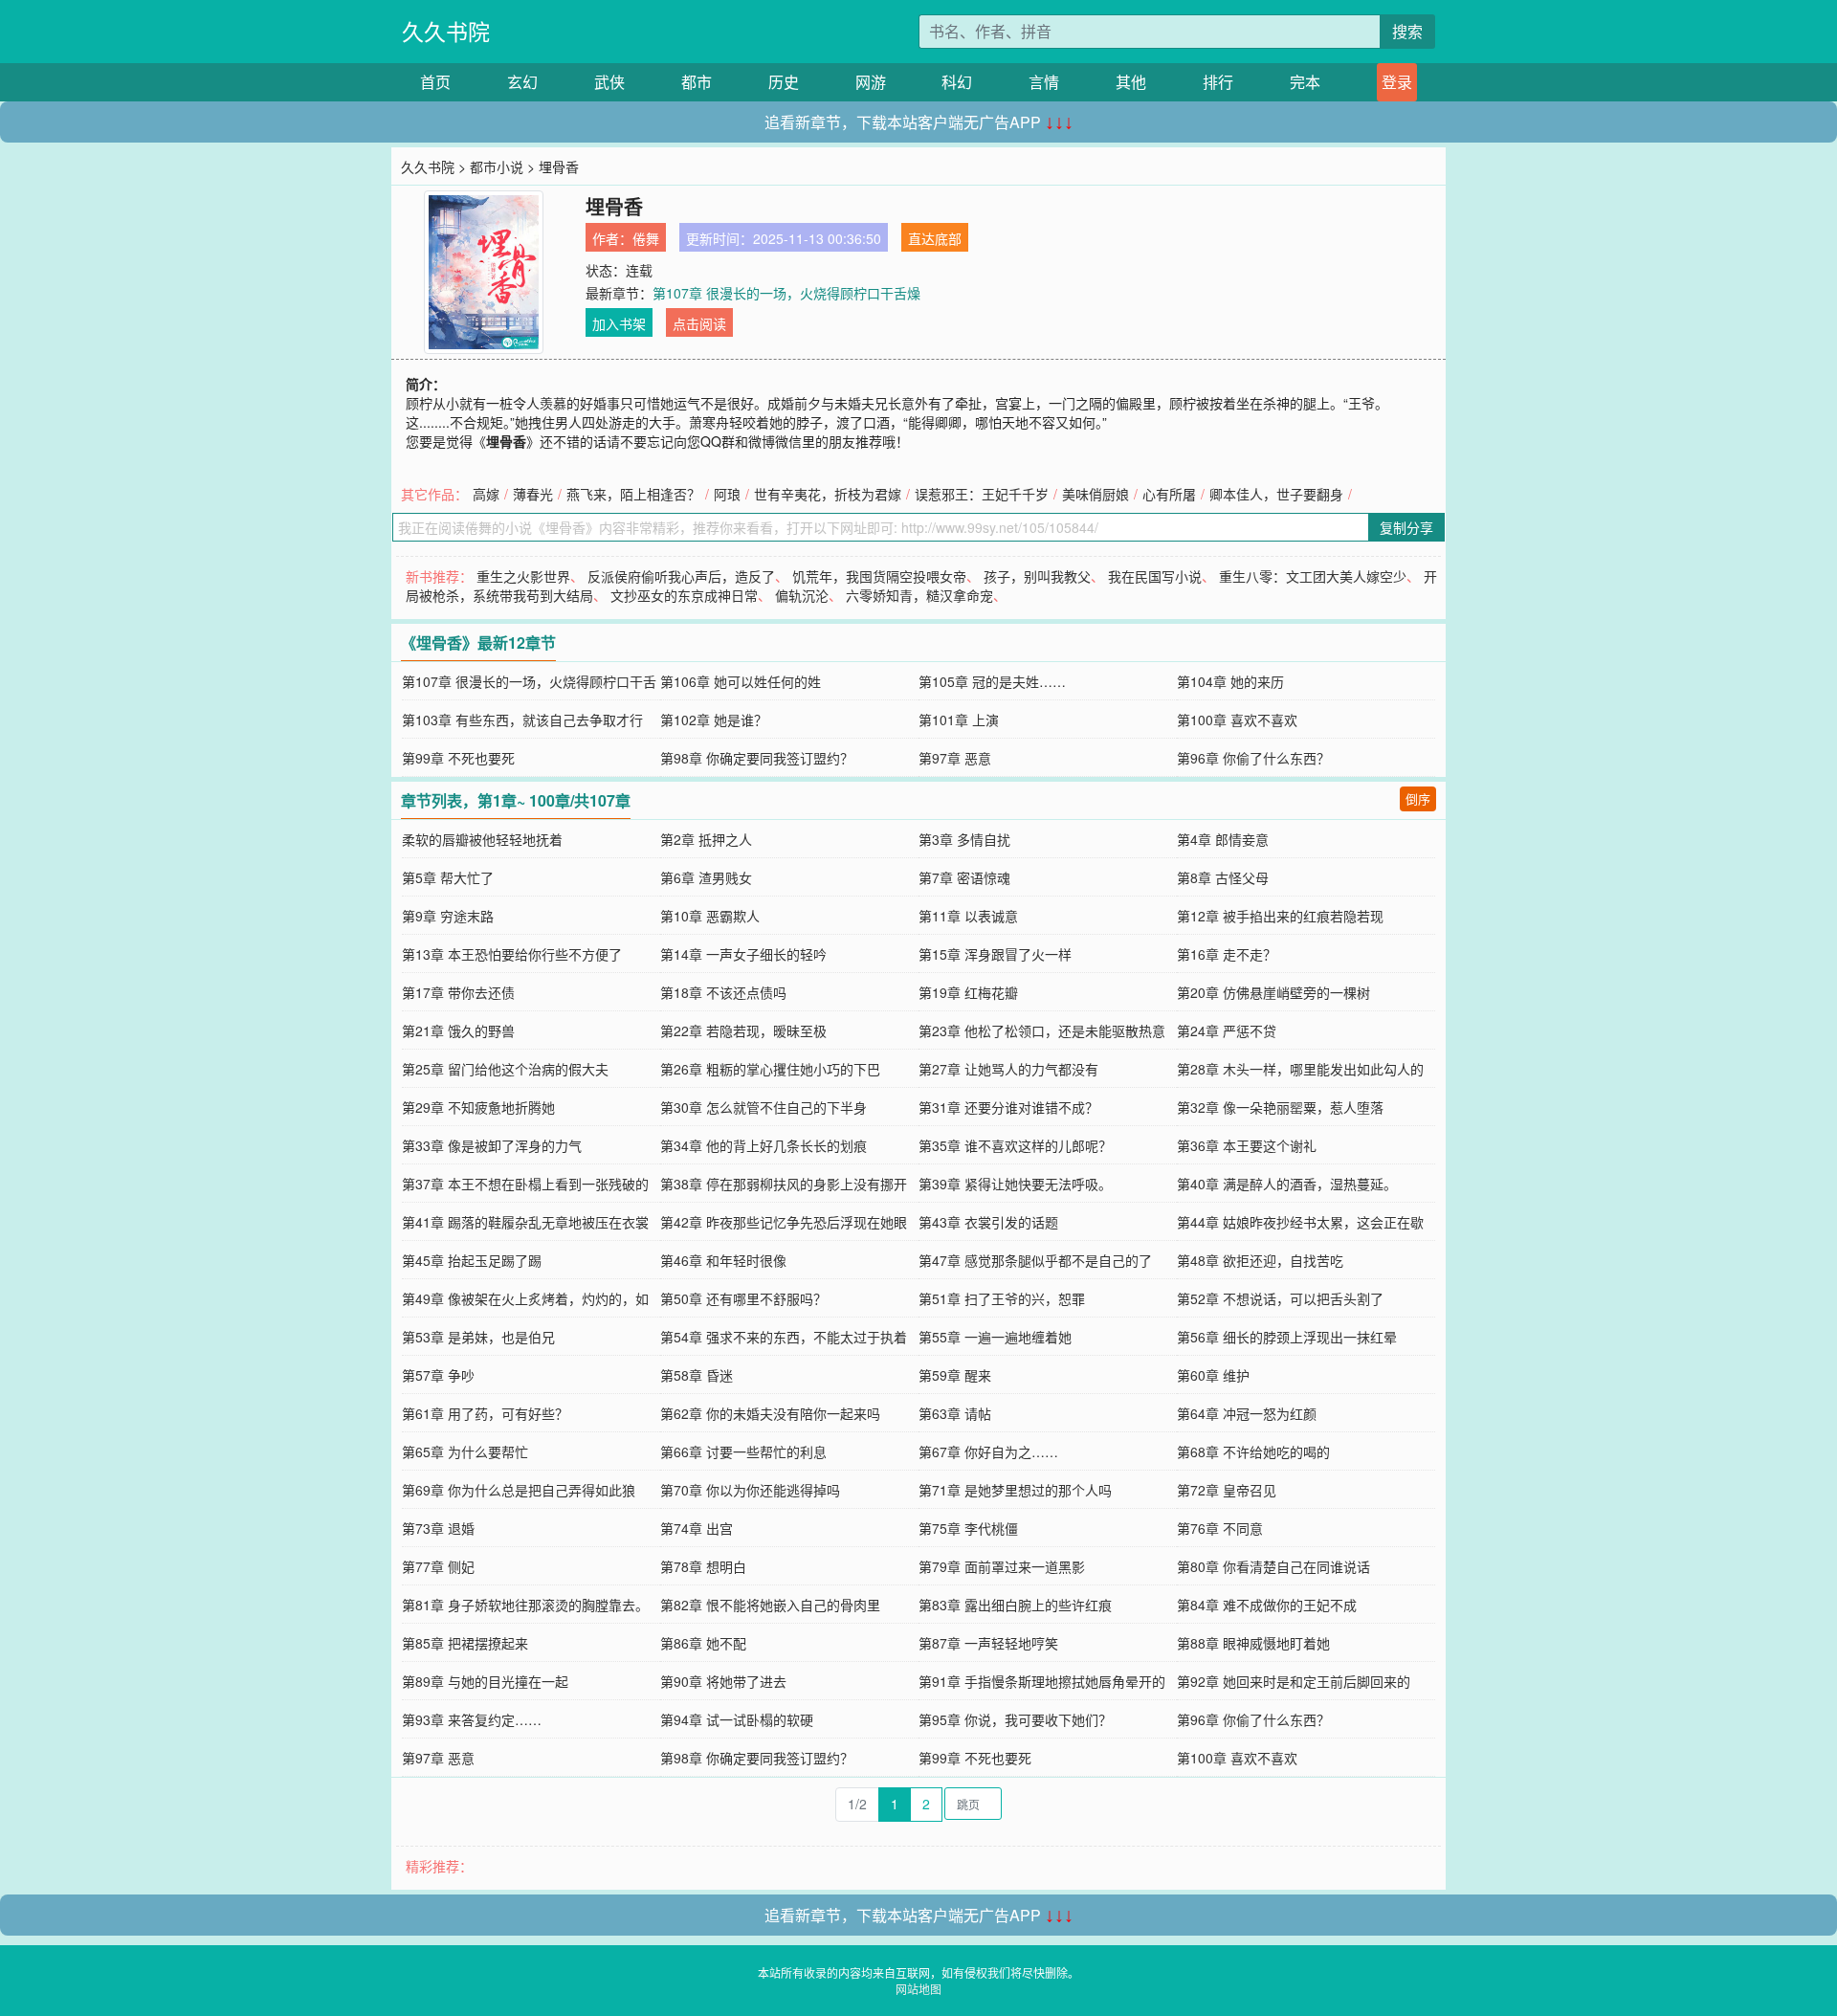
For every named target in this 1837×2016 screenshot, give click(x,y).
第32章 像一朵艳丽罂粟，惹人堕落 (1280, 1107)
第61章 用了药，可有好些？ (485, 1413)
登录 (1397, 82)
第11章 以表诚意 (968, 916)
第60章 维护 (1213, 1375)
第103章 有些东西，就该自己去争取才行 (522, 720)
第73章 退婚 (438, 1528)
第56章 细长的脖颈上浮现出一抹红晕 (1287, 1337)
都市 (697, 82)
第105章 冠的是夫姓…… (992, 681)
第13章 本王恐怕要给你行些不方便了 (512, 954)
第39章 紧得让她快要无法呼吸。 (1015, 1184)
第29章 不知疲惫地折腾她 (478, 1107)
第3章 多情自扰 (964, 839)
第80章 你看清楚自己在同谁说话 (1273, 1566)
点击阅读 (699, 323)
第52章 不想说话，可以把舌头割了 (1280, 1298)
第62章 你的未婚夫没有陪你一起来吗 (770, 1413)
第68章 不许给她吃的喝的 (1253, 1451)
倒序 (1418, 798)
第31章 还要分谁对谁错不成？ (1008, 1107)
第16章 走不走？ (1227, 954)
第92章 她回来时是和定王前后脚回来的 (1294, 1681)
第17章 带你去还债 (458, 992)
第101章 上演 (959, 720)
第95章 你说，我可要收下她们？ (1015, 1719)
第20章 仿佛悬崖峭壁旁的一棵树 (1273, 992)
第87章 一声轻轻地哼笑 (988, 1643)
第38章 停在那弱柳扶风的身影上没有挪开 (784, 1184)
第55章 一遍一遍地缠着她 (995, 1337)
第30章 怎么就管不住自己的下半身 (764, 1107)
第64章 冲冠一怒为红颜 (1247, 1413)
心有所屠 (1169, 494)
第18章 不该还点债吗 (723, 992)
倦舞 (646, 238)
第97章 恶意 (955, 758)
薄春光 (533, 494)
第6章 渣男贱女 (706, 877)
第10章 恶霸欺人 (710, 916)
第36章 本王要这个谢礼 (1247, 1145)
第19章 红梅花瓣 (968, 992)
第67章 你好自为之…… (988, 1451)
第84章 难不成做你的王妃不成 (1267, 1605)
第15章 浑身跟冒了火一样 (995, 954)
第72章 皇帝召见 (1227, 1490)
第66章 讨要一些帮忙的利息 (743, 1451)
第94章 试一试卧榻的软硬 (737, 1719)
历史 (784, 82)
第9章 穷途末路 (448, 916)
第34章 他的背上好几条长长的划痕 (764, 1145)
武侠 (609, 82)
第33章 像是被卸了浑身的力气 (492, 1145)
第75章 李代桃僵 (968, 1528)
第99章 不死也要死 (458, 758)
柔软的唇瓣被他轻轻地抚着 (482, 839)
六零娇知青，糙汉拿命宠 (919, 595)
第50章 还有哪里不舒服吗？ (743, 1298)
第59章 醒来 (955, 1375)
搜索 (1407, 31)
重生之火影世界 (523, 576)
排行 (1218, 82)
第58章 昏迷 (697, 1375)
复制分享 (1406, 527)
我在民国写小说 (1155, 576)
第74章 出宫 (697, 1528)
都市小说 (497, 166)
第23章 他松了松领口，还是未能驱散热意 (1042, 1030)
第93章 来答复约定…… (472, 1719)
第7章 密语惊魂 (964, 877)
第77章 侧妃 (438, 1566)
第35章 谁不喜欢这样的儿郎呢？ (1015, 1145)
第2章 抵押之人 (706, 839)
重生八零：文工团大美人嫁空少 (1313, 576)
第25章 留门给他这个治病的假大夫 (505, 1069)
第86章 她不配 (703, 1643)
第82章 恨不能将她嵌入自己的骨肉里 (770, 1605)
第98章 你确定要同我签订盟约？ (757, 758)
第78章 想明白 (703, 1566)
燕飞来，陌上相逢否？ (633, 494)
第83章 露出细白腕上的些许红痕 (1015, 1605)
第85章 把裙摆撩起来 (465, 1643)
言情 (1044, 82)
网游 (871, 82)
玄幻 (522, 82)
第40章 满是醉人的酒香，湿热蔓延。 (1287, 1184)
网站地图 (918, 1989)
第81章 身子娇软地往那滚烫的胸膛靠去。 (525, 1605)
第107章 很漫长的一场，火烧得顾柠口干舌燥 (786, 293)
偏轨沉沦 (802, 595)
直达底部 (935, 238)
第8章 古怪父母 (1223, 877)
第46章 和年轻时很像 (723, 1260)
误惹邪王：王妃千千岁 (982, 494)
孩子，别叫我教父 (1037, 576)
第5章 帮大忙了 (448, 877)
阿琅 (727, 494)
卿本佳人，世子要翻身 (1276, 494)
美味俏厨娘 (1096, 494)
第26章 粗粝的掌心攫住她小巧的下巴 (770, 1069)
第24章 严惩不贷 (1227, 1030)
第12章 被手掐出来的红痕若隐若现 (1280, 916)
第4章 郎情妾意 (1223, 839)
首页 (435, 82)
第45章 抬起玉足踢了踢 (472, 1260)
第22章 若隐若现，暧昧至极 (743, 1030)
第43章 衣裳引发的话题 (988, 1222)
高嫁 (486, 494)
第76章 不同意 (1220, 1528)
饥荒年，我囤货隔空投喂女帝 (879, 576)
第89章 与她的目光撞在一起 (485, 1681)
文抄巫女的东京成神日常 (684, 595)
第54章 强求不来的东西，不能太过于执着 (784, 1337)
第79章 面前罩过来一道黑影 (1002, 1566)
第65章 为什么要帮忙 (465, 1451)
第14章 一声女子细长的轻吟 (743, 954)
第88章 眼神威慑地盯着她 (1253, 1643)
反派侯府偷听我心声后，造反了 (681, 576)
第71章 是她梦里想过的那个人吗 (1015, 1490)
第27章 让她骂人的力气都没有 (1008, 1069)
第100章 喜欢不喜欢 (1237, 720)
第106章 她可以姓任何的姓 (741, 681)
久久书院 (446, 31)
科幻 (957, 82)
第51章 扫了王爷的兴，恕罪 (1002, 1298)
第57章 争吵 (438, 1375)
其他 (1131, 82)
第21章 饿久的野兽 (458, 1030)
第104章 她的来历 (1230, 681)
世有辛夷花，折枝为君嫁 (828, 494)
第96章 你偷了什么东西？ (1253, 758)
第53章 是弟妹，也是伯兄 (478, 1337)
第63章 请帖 (955, 1413)
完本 (1305, 82)
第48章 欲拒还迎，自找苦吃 (1260, 1260)
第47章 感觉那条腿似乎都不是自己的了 (1035, 1260)
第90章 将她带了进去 (723, 1681)
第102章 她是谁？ (714, 720)
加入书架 (619, 323)
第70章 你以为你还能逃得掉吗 (750, 1490)
